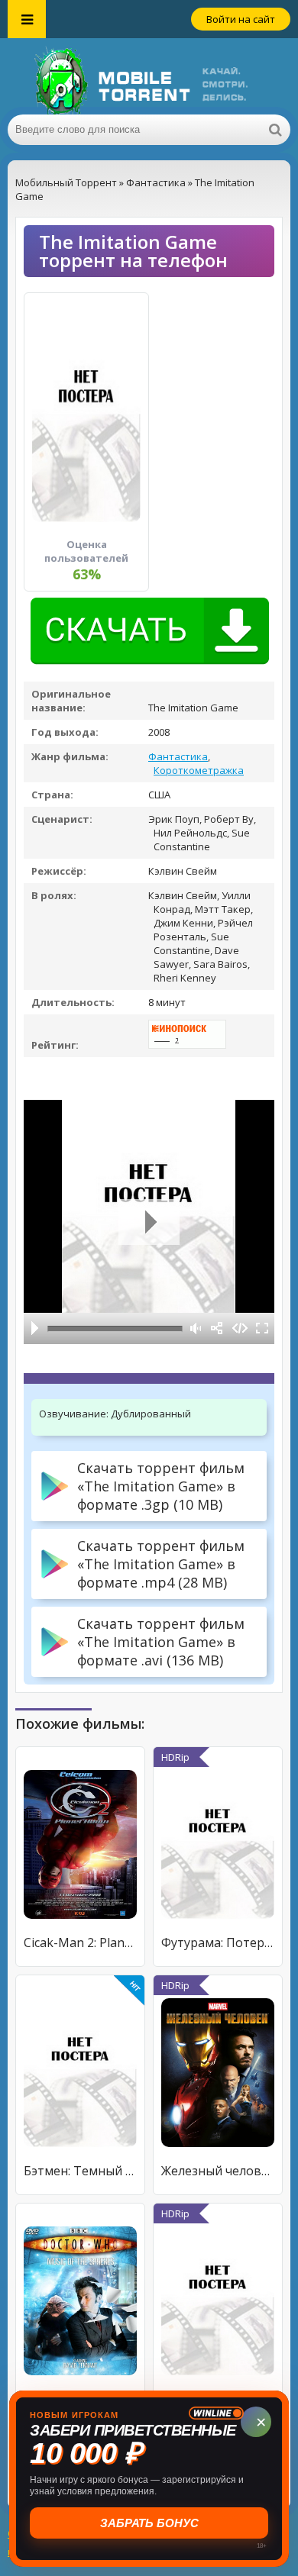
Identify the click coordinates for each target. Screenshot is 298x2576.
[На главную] (149, 76)
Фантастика (178, 756)
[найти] (275, 130)
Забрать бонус (149, 2523)
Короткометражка (199, 770)
